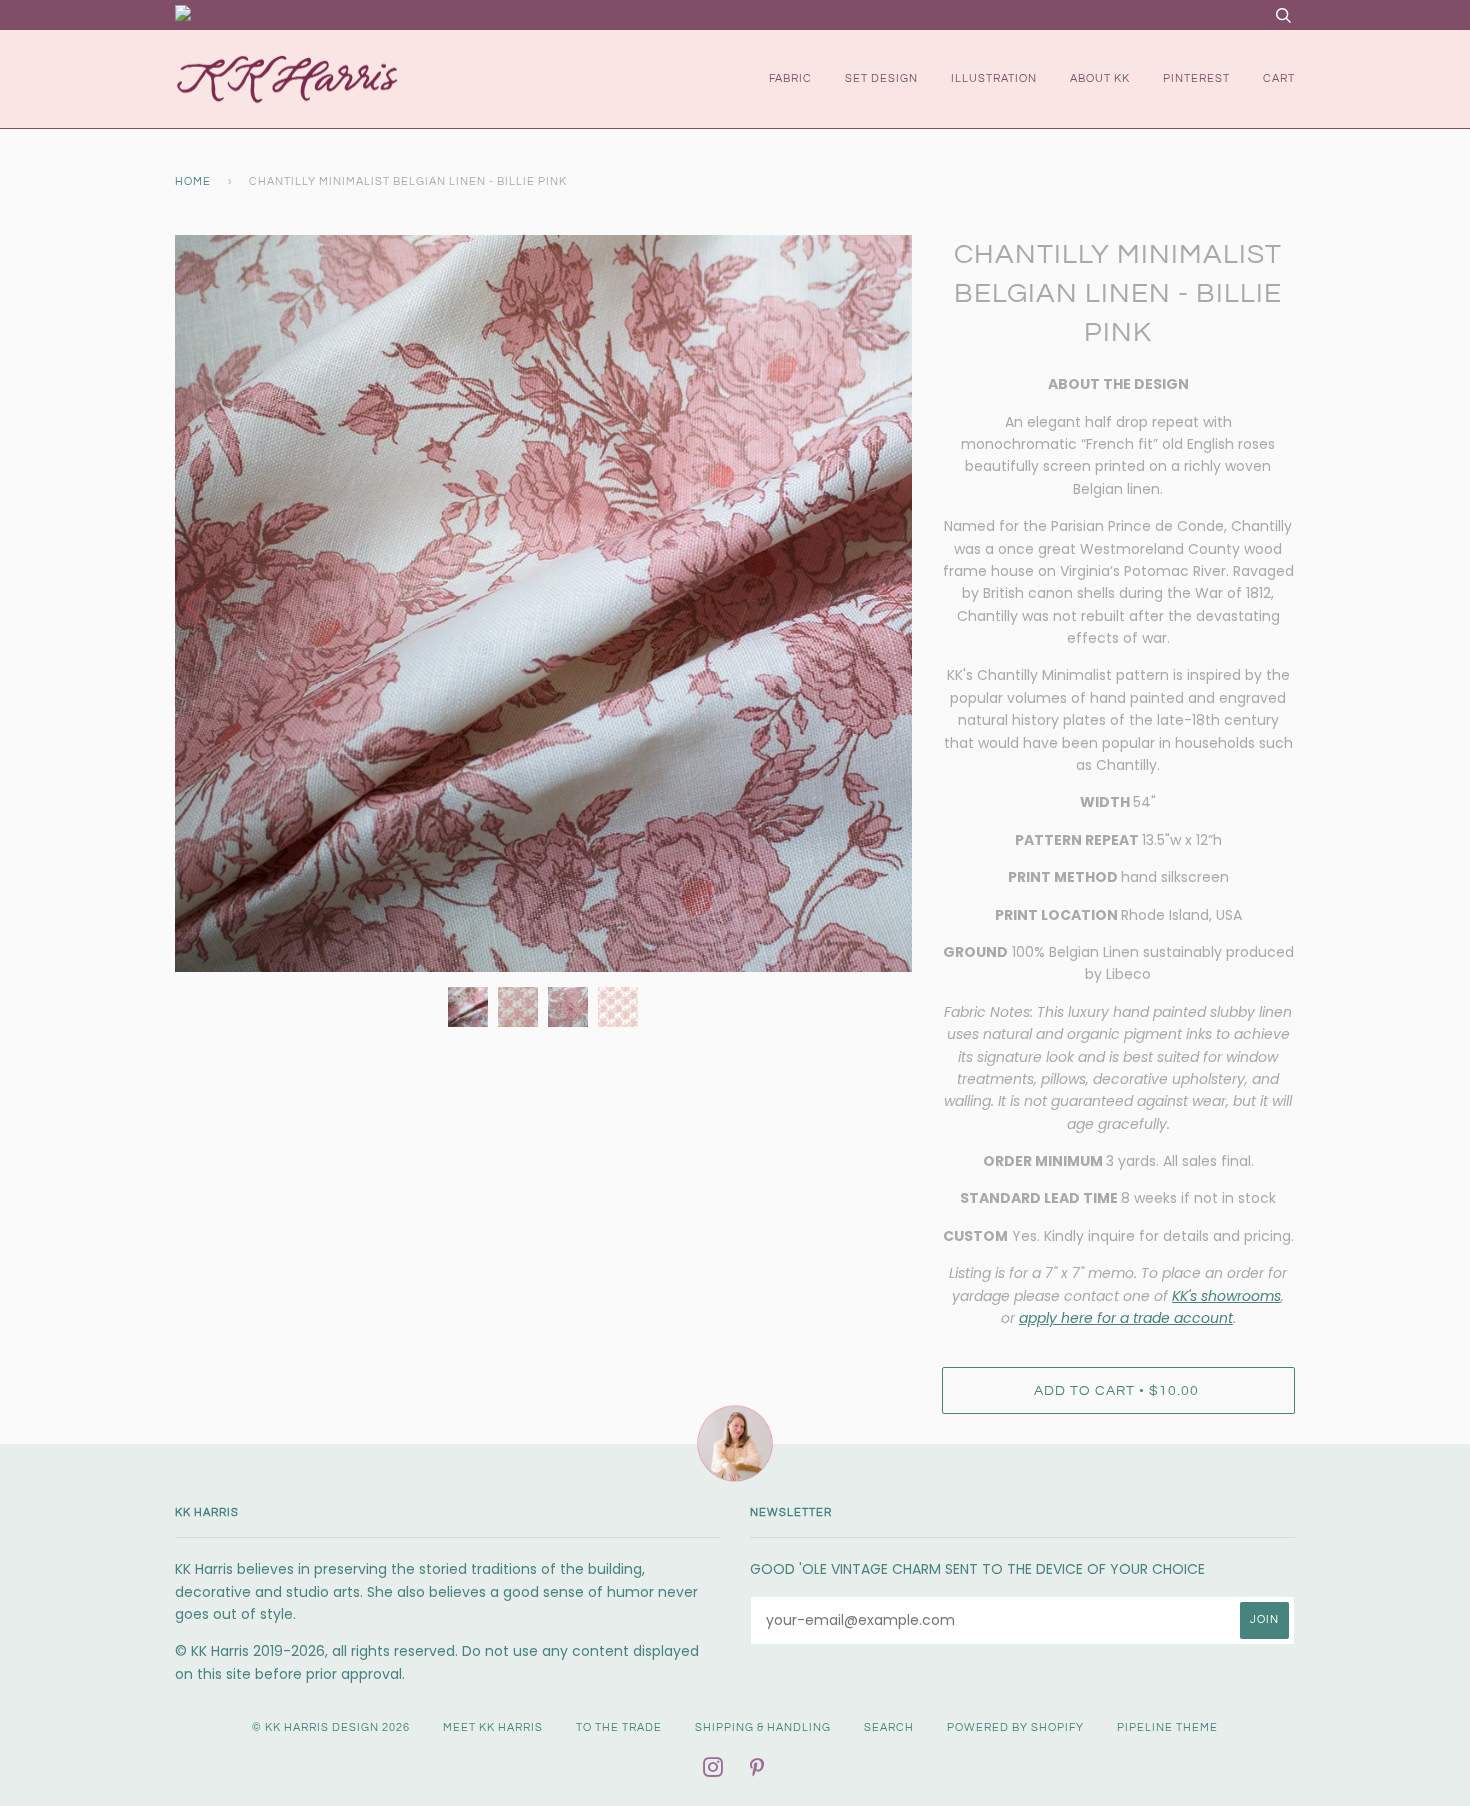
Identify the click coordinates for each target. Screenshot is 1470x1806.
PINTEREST (1196, 78)
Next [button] (875, 603)
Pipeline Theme (1167, 1727)
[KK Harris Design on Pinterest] (757, 1771)
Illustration (994, 78)
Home (193, 181)
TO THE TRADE (619, 1727)
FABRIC (790, 78)
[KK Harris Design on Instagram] (713, 1771)
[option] (543, 603)
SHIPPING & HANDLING (763, 1727)
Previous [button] (209, 603)
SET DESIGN (881, 78)
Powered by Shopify (1015, 1727)
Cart (1279, 78)
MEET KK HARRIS (493, 1727)
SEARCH (889, 1727)
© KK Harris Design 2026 (331, 1727)
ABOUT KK (1100, 78)
